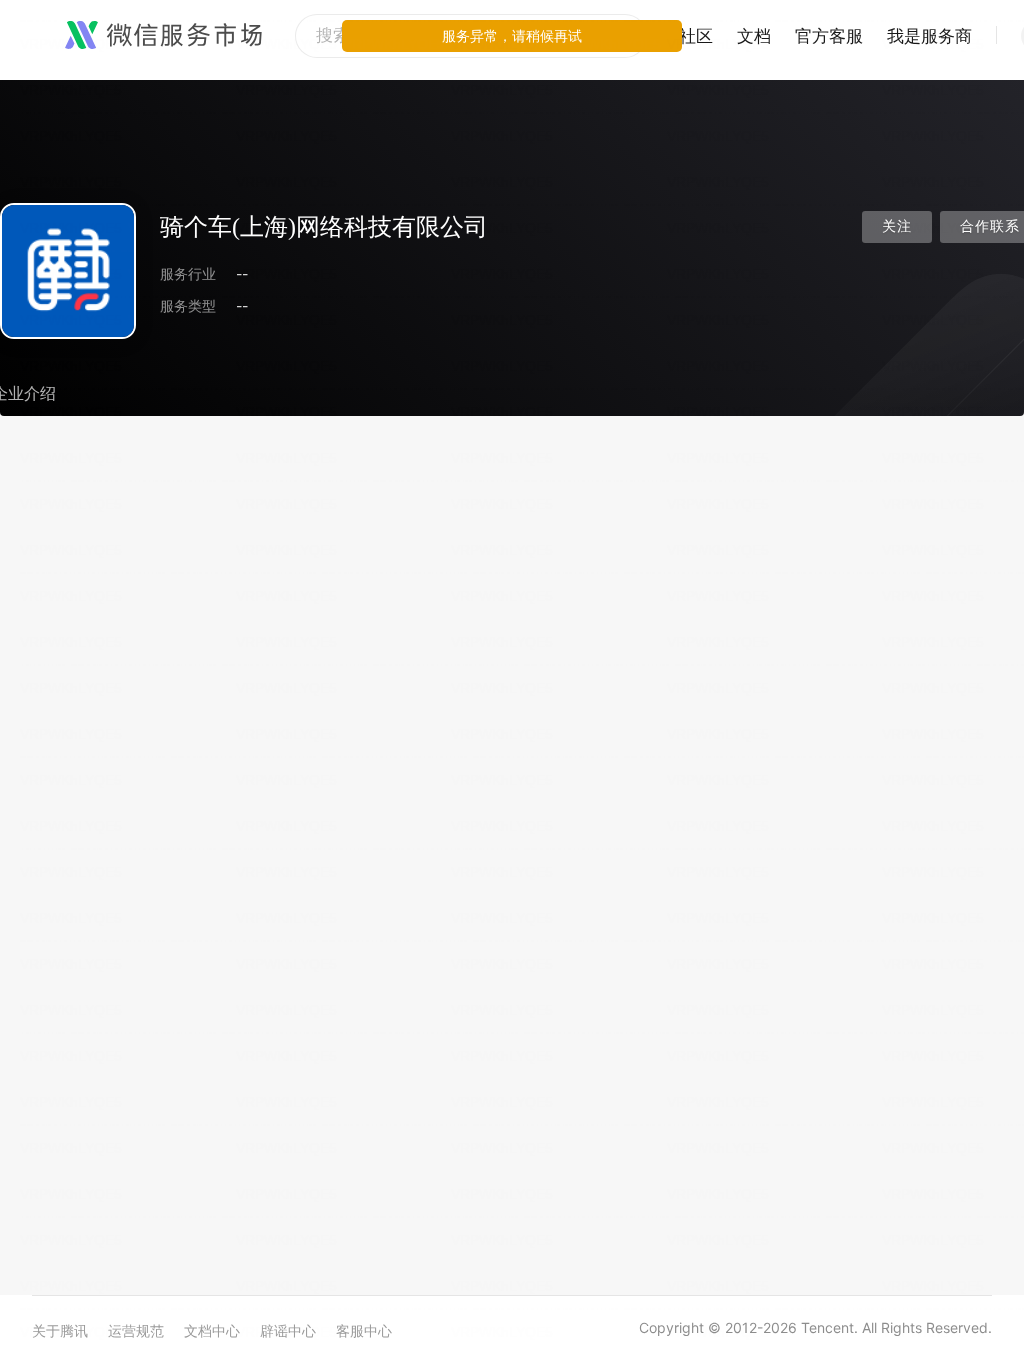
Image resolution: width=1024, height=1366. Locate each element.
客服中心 (364, 1330)
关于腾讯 (60, 1330)
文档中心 (212, 1330)
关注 (897, 226)
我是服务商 (929, 36)
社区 (696, 36)
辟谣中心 (288, 1330)
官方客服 (829, 36)
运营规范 (136, 1330)
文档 (754, 36)
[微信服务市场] (163, 36)
